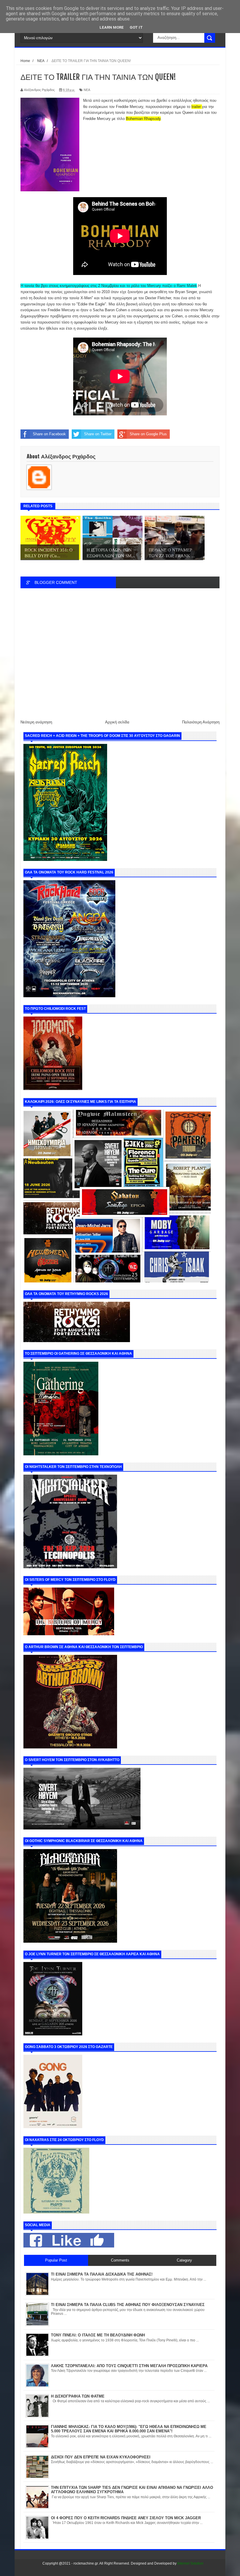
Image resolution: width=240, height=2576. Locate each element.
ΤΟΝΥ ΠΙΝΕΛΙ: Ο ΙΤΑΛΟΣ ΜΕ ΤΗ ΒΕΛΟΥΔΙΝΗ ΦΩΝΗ (98, 2335)
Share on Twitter (98, 434)
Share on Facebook (49, 434)
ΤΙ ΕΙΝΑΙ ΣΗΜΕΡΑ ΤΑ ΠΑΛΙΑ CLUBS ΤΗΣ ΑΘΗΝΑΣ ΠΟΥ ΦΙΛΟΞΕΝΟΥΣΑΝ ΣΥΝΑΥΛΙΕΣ (128, 2305)
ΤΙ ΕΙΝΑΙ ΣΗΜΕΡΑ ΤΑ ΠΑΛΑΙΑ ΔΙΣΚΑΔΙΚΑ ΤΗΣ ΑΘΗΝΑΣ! (102, 2274)
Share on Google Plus (148, 434)
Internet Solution (190, 2563)
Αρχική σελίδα (117, 722)
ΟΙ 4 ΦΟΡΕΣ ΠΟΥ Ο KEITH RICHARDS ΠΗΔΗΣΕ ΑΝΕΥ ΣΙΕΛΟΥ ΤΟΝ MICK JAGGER (126, 2518)
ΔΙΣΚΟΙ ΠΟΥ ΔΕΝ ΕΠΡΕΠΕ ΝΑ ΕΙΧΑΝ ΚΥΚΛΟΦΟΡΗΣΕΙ (101, 2457)
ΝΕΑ (87, 90)
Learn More (112, 27)
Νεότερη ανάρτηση (36, 722)
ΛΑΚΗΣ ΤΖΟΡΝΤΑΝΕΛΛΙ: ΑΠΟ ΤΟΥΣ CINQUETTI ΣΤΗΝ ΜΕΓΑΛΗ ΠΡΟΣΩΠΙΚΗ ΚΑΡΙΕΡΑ (129, 2366)
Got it (136, 27)
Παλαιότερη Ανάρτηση (201, 722)
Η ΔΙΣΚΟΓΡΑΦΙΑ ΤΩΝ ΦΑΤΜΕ (78, 2396)
